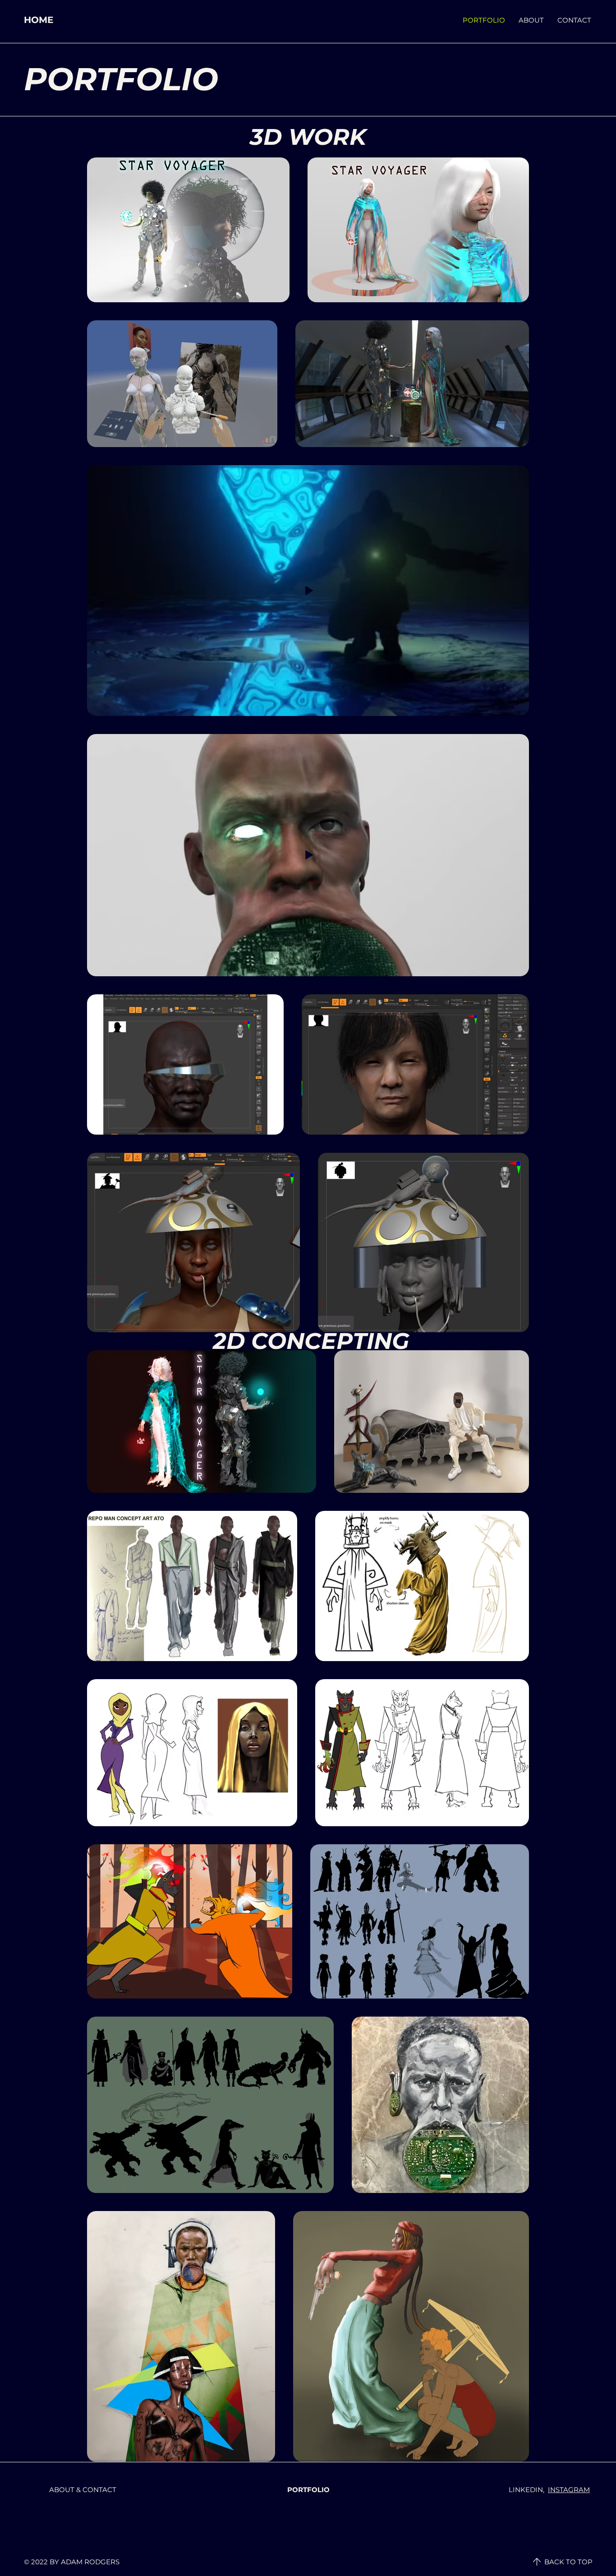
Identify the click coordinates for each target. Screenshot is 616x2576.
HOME (39, 20)
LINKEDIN (526, 2490)
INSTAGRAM (569, 2490)
